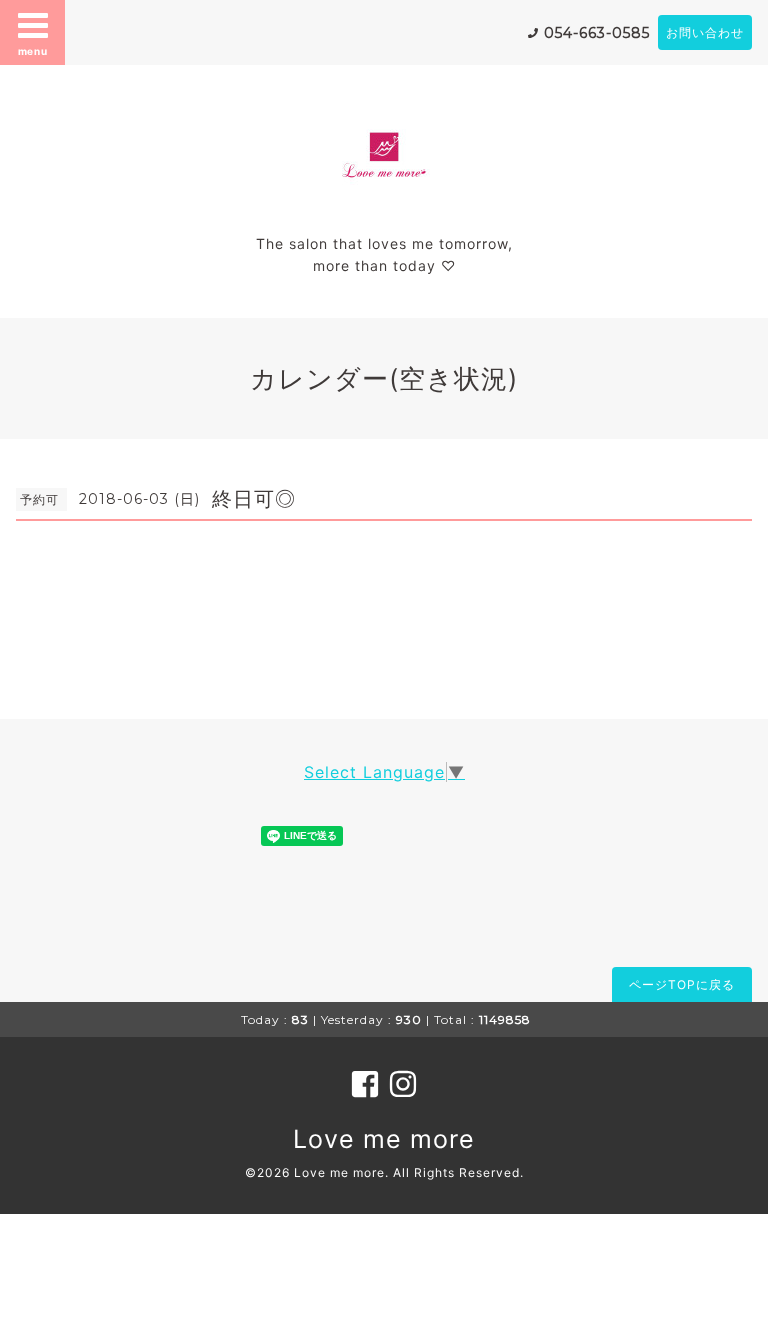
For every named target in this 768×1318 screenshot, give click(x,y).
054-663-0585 (597, 33)
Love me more (384, 1139)
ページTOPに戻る (682, 984)
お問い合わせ (705, 32)
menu (33, 51)
